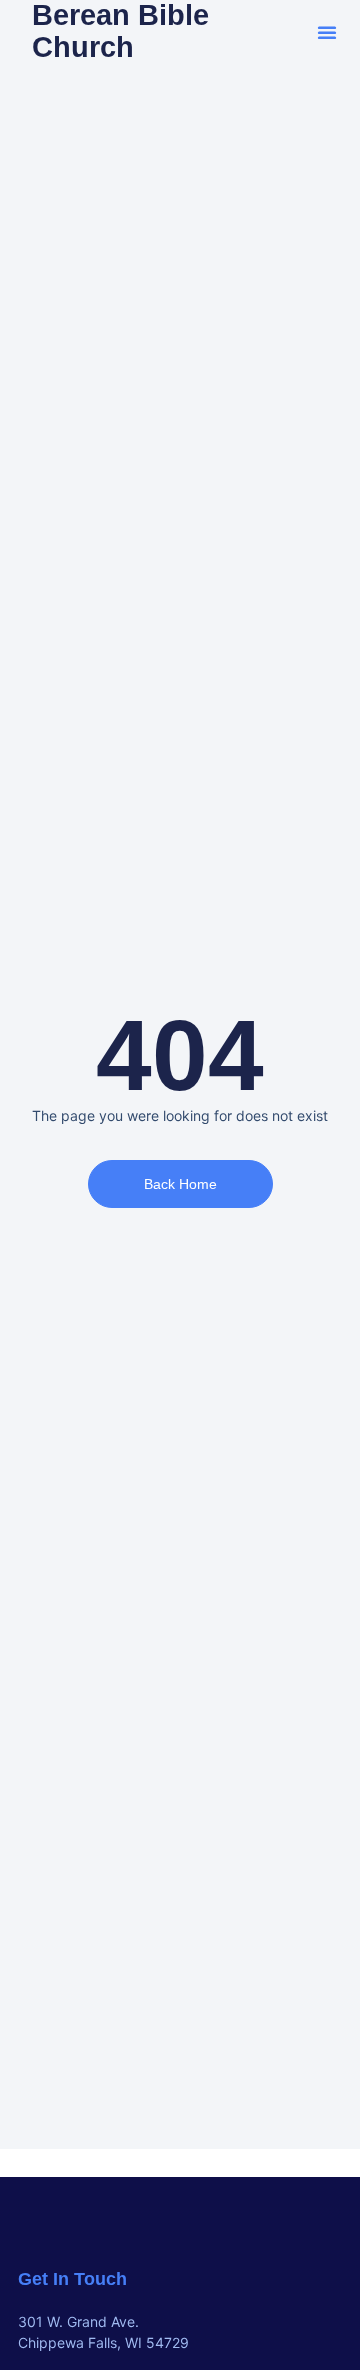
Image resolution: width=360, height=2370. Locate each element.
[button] (327, 32)
